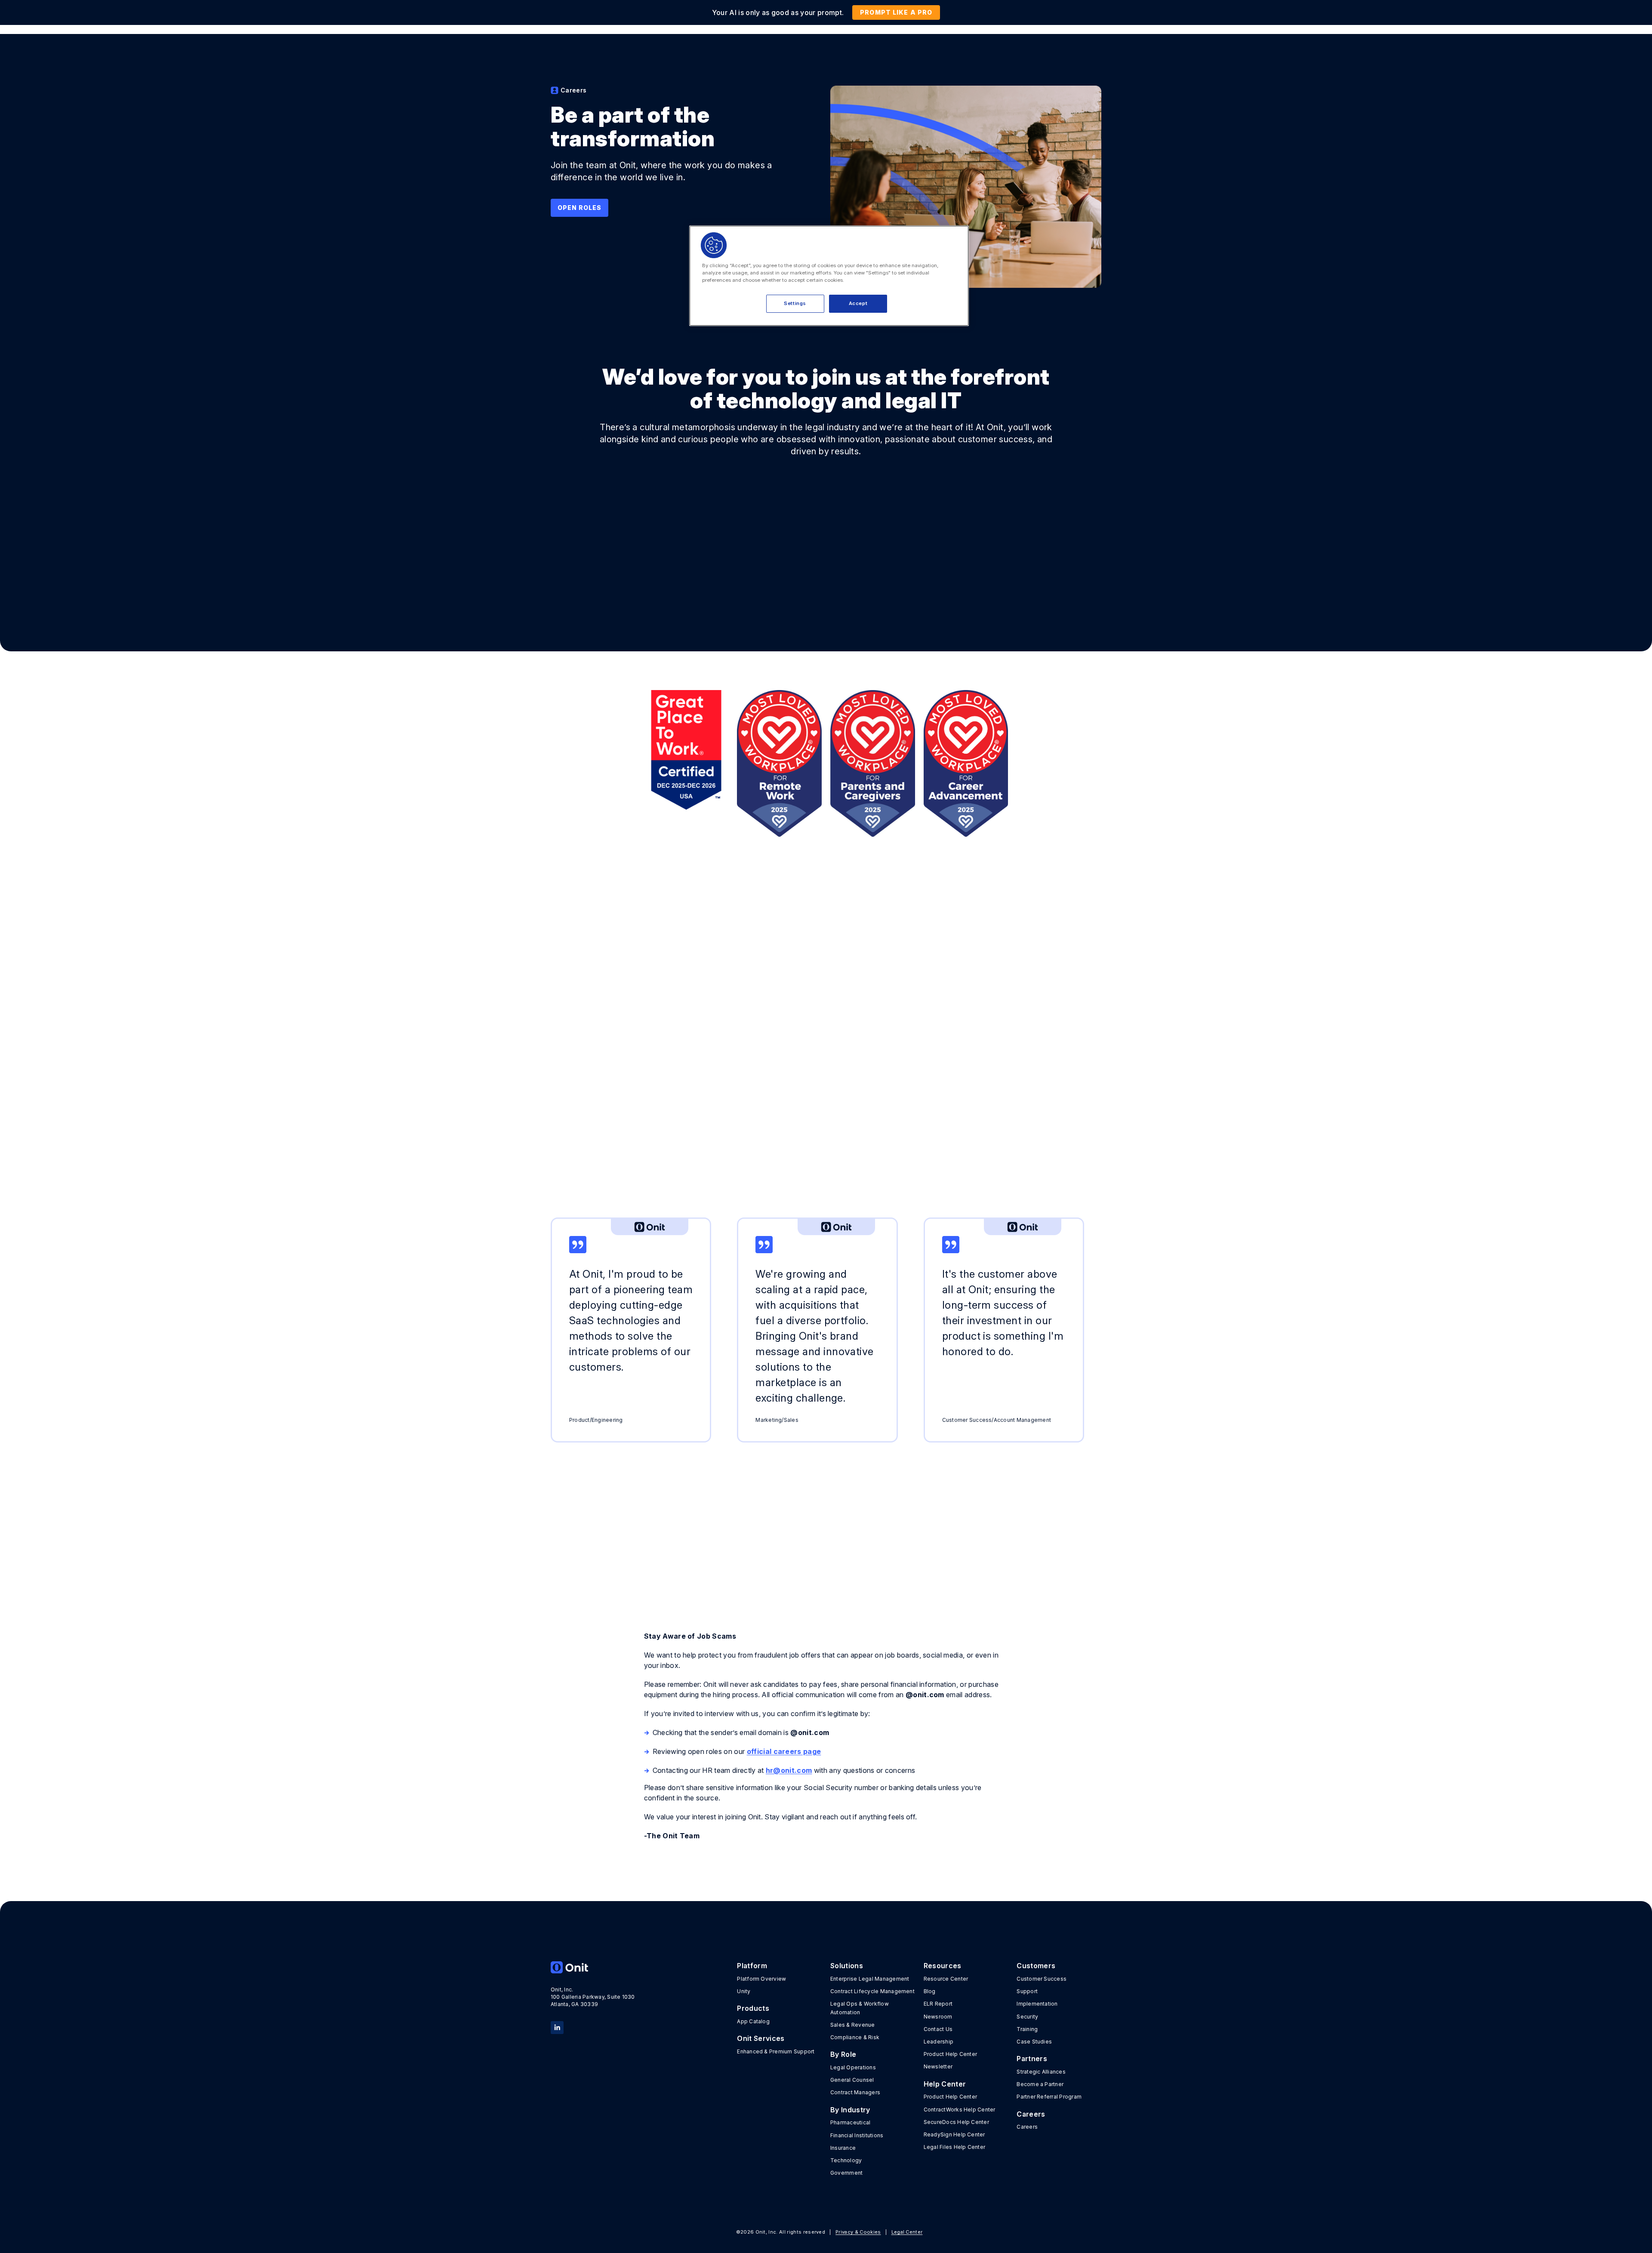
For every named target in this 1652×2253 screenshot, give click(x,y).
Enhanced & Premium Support (776, 2051)
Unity (744, 1991)
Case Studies (1034, 2042)
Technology (846, 2160)
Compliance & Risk (855, 2037)
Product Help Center (951, 2054)
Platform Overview (761, 1979)
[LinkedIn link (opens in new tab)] (557, 2027)
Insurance (843, 2148)
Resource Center (946, 1979)
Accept (858, 303)
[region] (829, 276)
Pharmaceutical (850, 2122)
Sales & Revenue (853, 2025)
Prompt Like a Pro (896, 12)
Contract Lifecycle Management (872, 1991)
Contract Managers (855, 2092)
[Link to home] (593, 1967)
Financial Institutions (857, 2135)
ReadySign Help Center (954, 2134)
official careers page (784, 1751)
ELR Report (938, 2004)
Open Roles (579, 208)
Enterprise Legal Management (870, 1979)
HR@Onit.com (902, 1149)
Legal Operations (853, 2067)
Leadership (938, 2042)
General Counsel (852, 2080)
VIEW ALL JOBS (1050, 1545)
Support (1027, 1991)
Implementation (1037, 2004)
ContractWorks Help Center (960, 2110)
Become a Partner (1040, 2084)
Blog (930, 1991)
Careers (1027, 2127)
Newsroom (938, 2017)
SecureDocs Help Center (956, 2122)
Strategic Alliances (1041, 2072)
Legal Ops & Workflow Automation (860, 2008)
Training (1027, 2029)
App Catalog (753, 2021)
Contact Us (938, 2029)
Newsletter (938, 2067)
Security (1027, 2017)
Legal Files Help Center (955, 2147)
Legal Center (907, 2232)
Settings (795, 303)
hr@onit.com (789, 1770)
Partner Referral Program (1049, 2097)
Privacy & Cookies (858, 2232)
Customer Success (1042, 1979)
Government (846, 2173)
